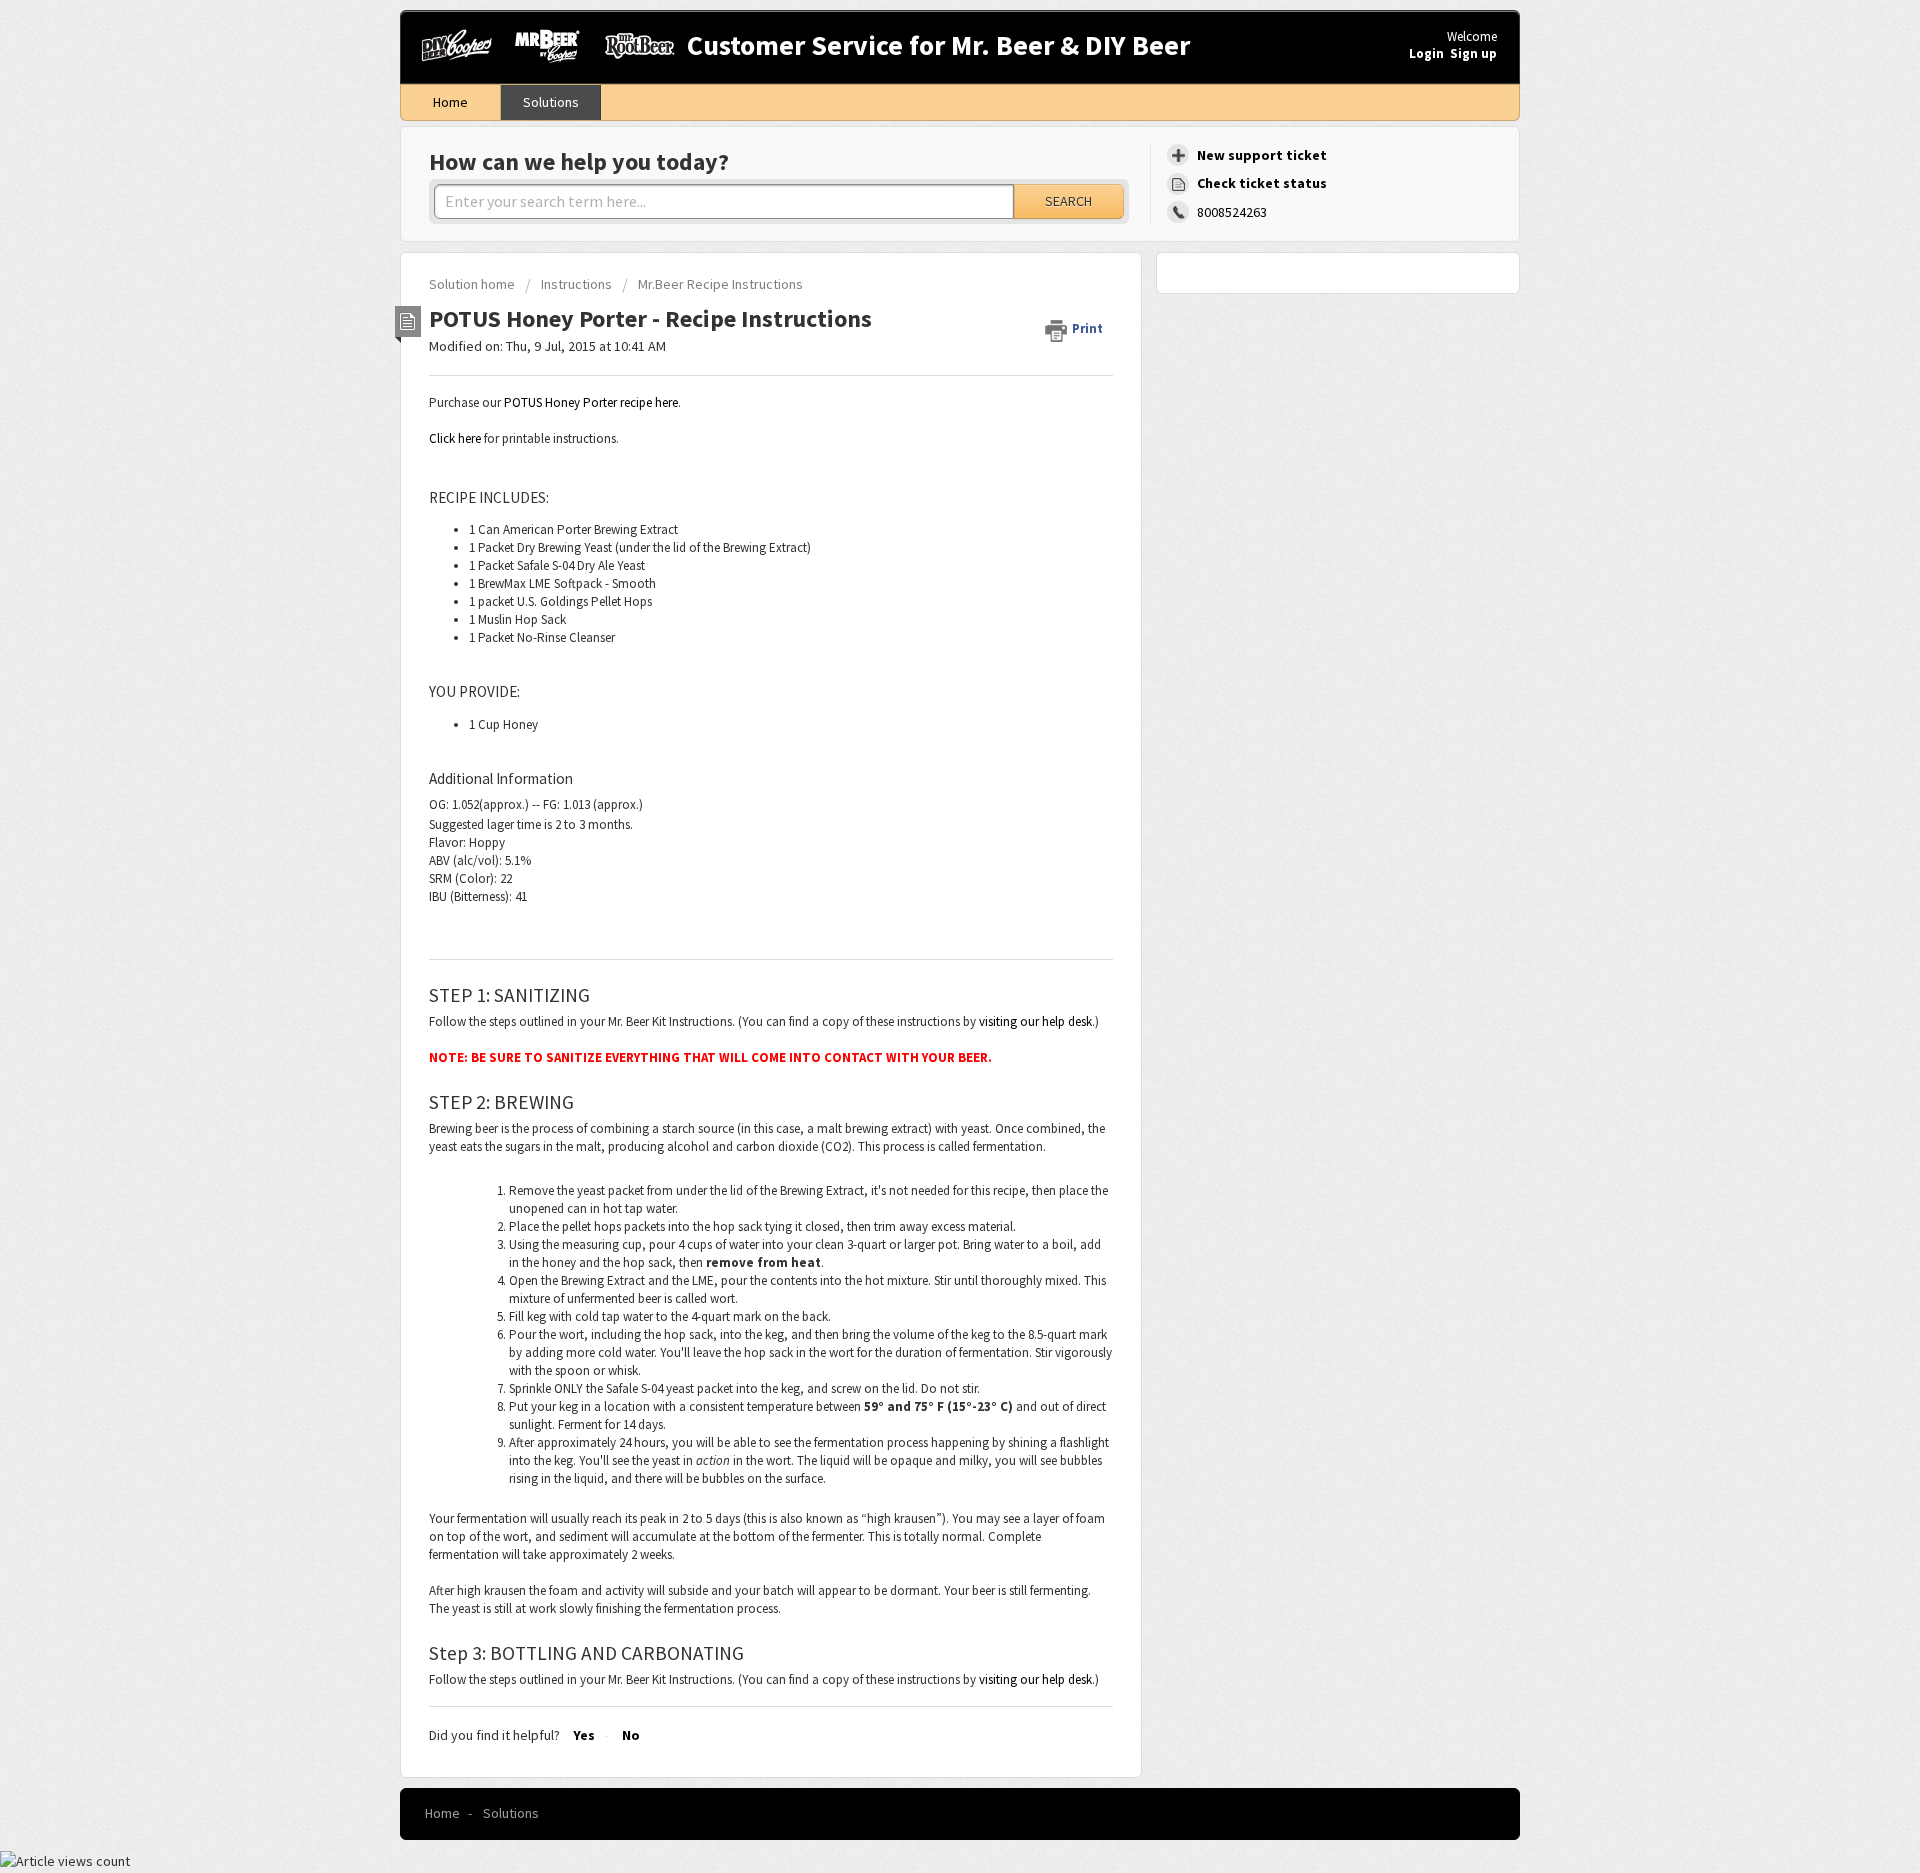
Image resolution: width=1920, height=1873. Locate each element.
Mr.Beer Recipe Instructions (720, 284)
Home (450, 102)
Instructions (576, 284)
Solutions (551, 102)
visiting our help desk (1035, 1021)
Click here (455, 438)
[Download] (923, 689)
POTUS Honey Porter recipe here (591, 402)
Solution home (473, 284)
